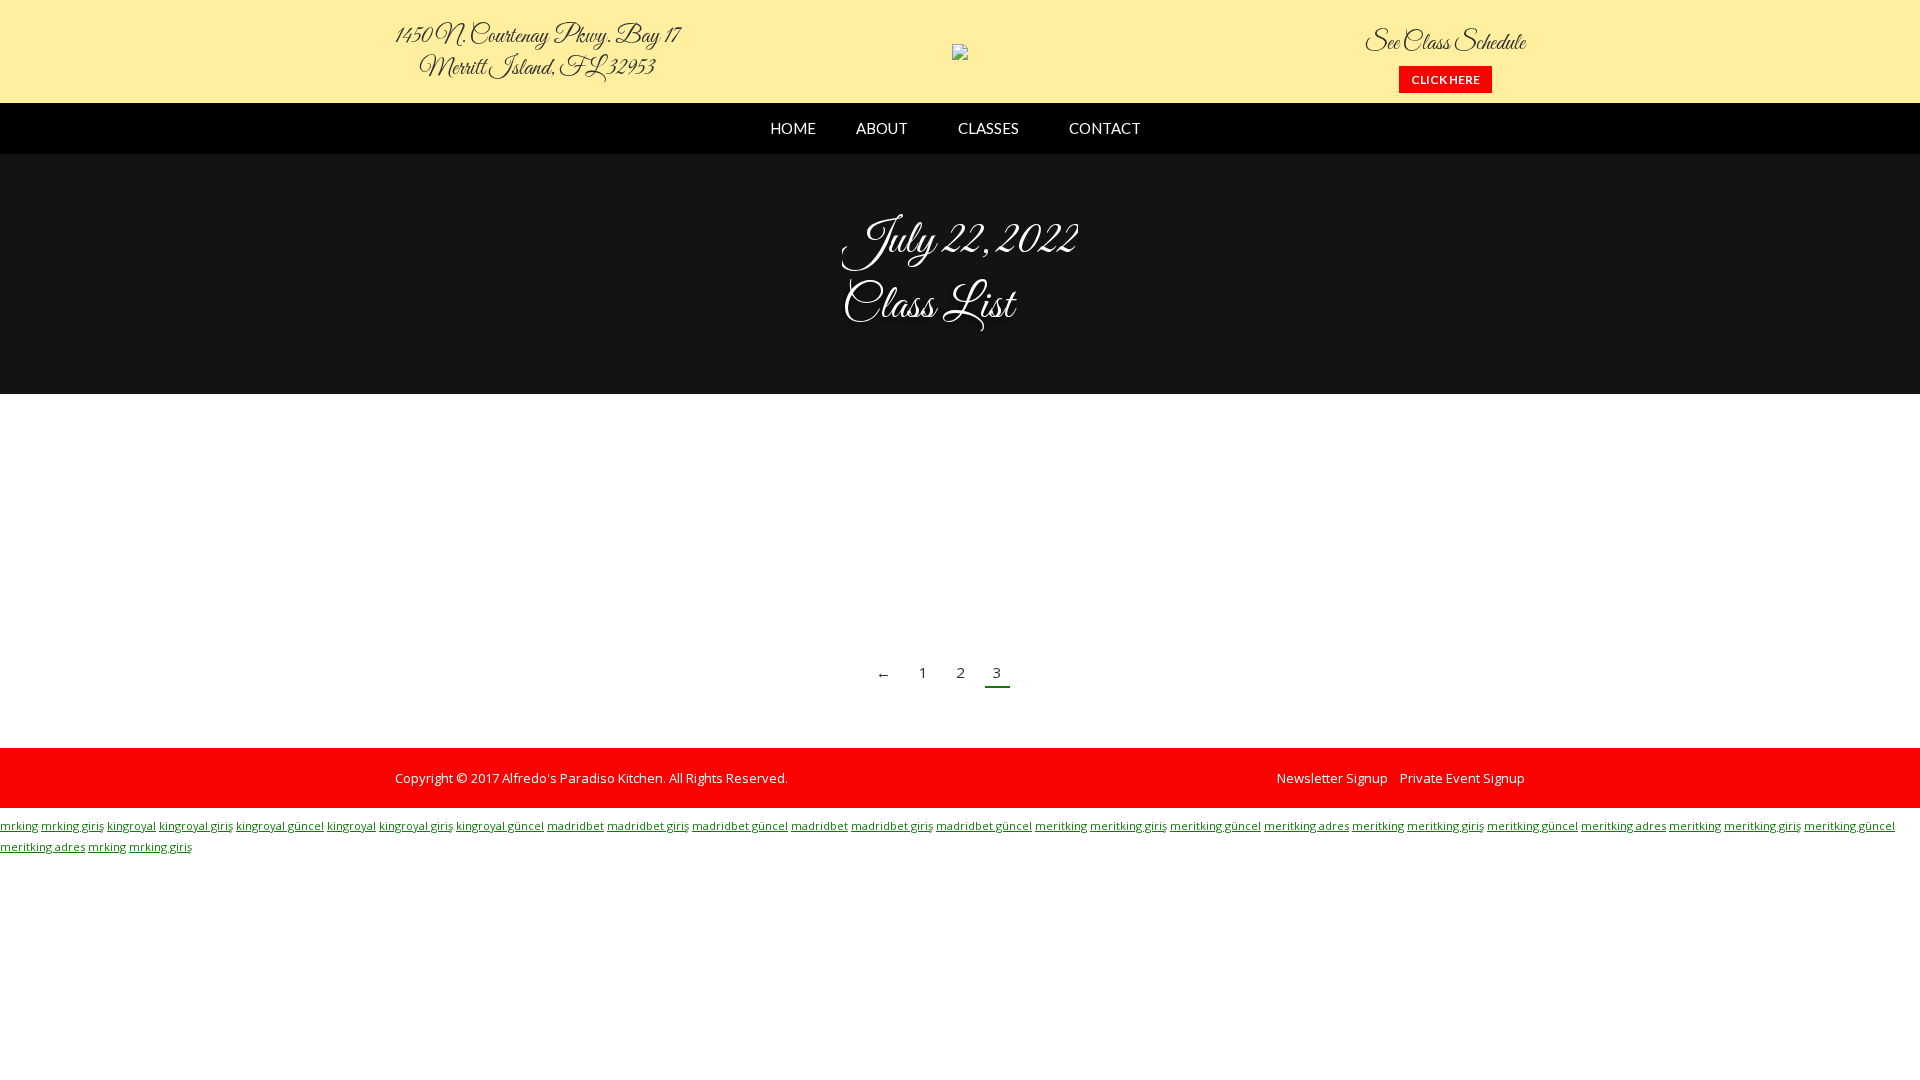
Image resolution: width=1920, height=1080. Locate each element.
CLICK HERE (1445, 79)
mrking (19, 825)
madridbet (575, 825)
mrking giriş (72, 825)
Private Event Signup (1462, 778)
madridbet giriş (648, 825)
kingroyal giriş (196, 825)
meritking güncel (1215, 825)
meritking (1061, 825)
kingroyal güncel (280, 825)
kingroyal (131, 825)
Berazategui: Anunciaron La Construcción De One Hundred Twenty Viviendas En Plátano (878, 489)
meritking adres (1306, 825)
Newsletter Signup (1332, 778)
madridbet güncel (740, 825)
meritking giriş (1128, 825)
